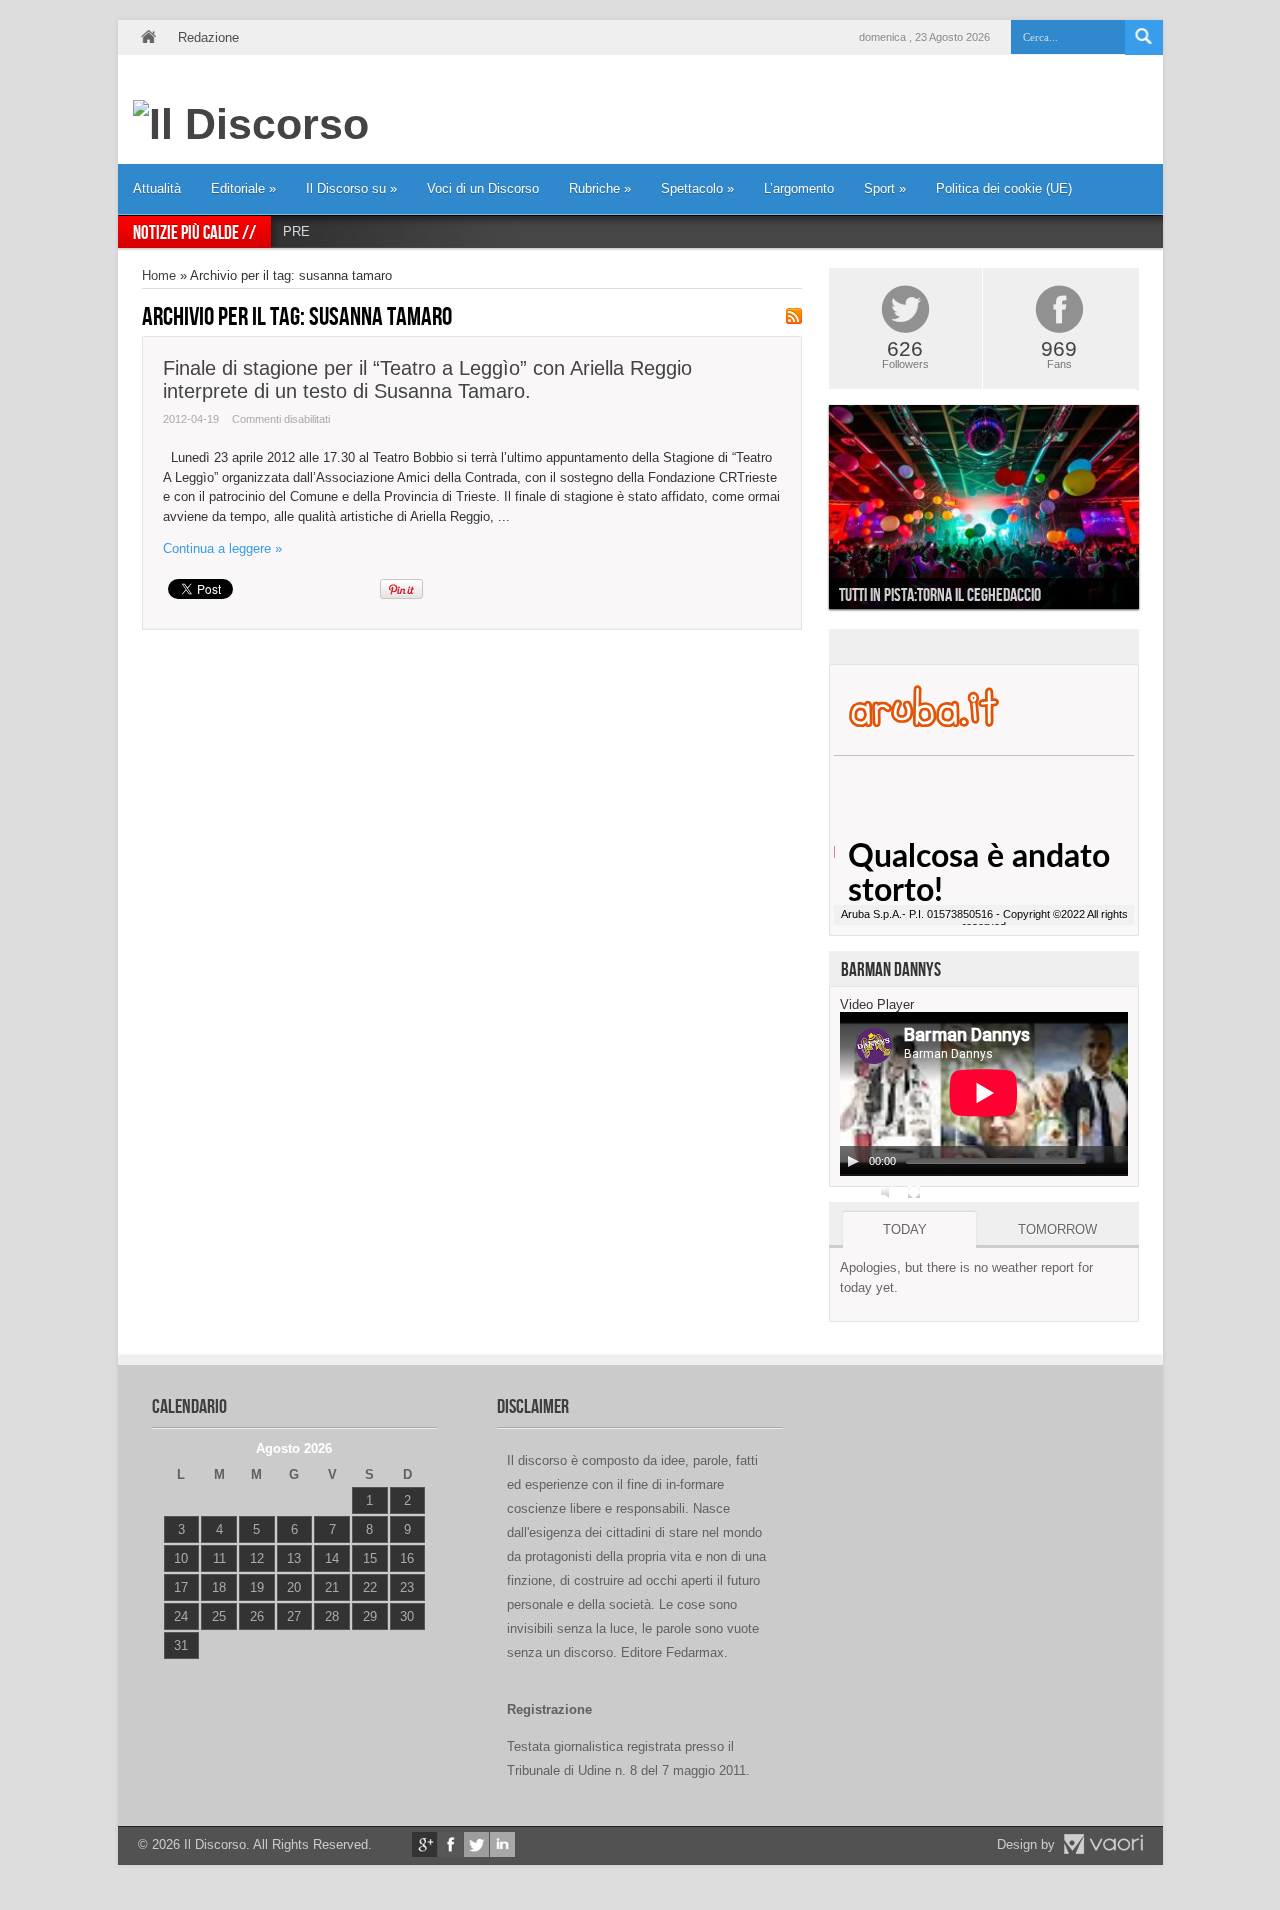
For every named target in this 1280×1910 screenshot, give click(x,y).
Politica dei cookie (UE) (1004, 188)
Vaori (1103, 1844)
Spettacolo (697, 188)
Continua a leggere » (222, 548)
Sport (885, 188)
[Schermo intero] (914, 1192)
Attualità (157, 188)
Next (1154, 512)
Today (905, 1229)
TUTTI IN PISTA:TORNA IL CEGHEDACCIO (940, 595)
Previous (814, 512)
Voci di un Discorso (483, 188)
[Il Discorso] (251, 124)
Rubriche (600, 188)
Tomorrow (1057, 1229)
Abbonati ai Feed (794, 316)
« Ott (176, 1670)
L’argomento (799, 188)
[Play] (853, 1161)
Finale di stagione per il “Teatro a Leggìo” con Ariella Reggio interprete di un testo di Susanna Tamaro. (427, 379)
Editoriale (243, 188)
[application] (984, 1094)
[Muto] (888, 1192)
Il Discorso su (351, 188)
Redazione (208, 37)
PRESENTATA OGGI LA (354, 231)
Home (148, 37)
